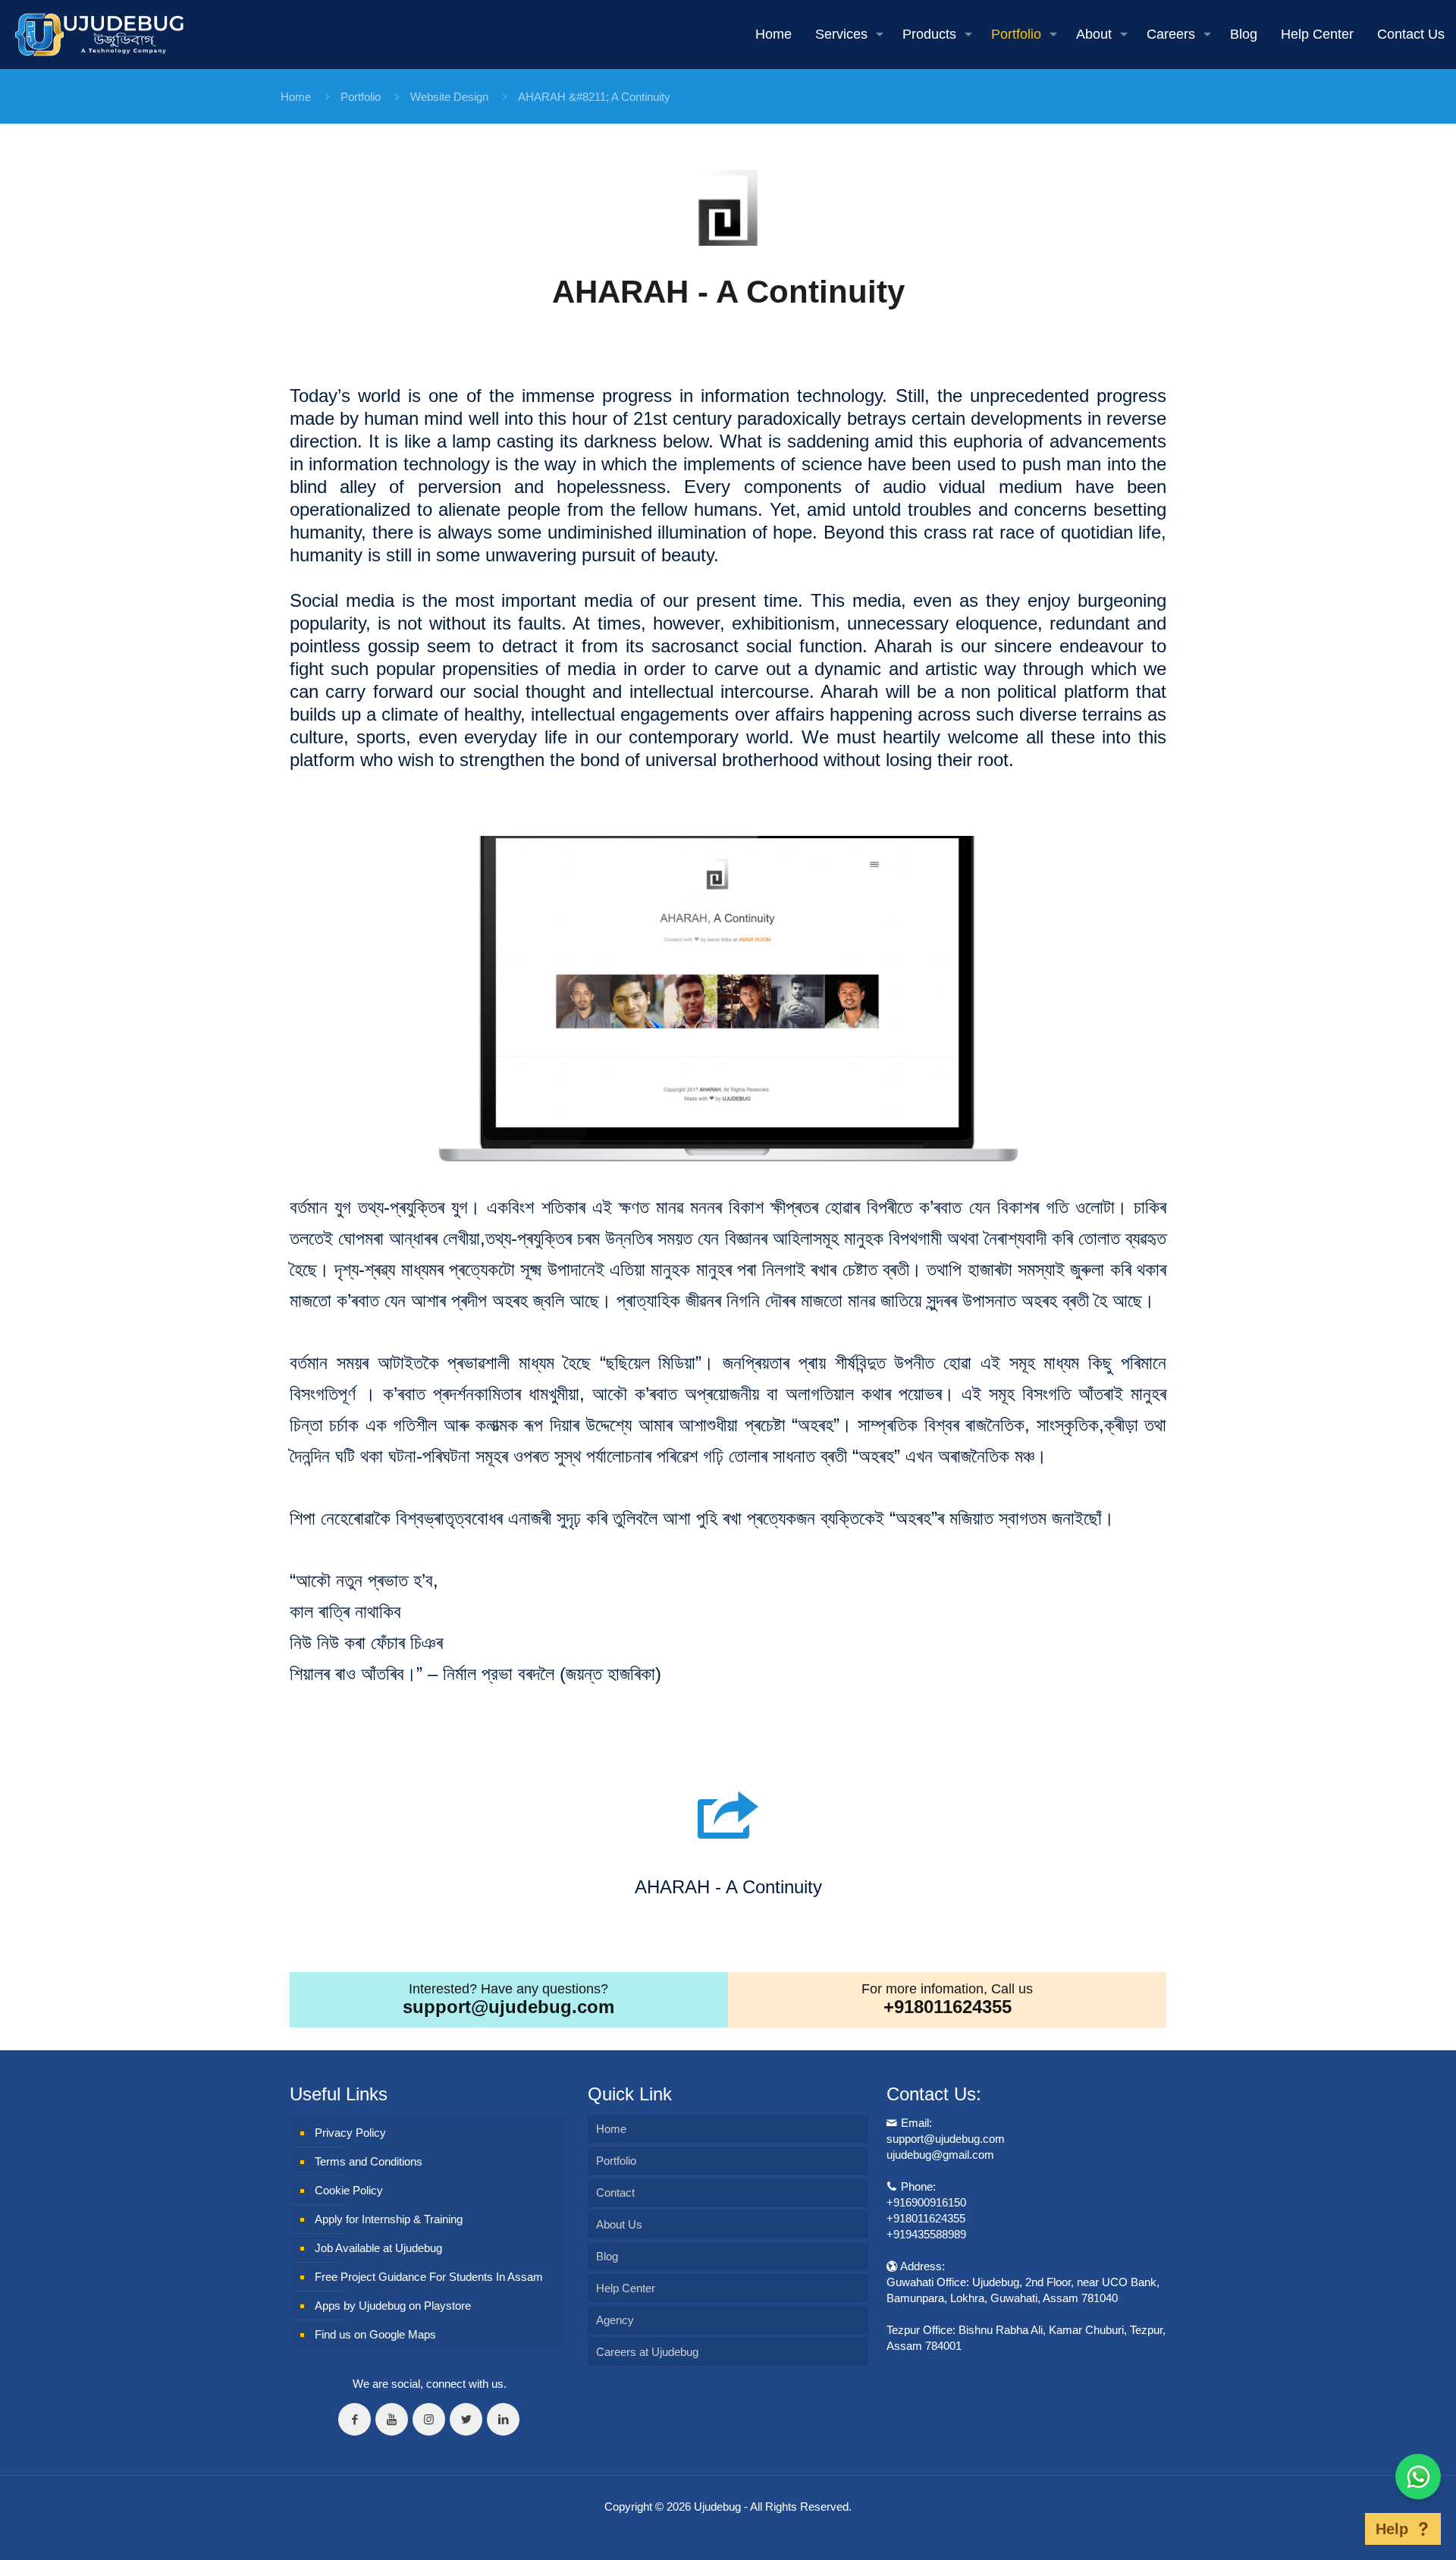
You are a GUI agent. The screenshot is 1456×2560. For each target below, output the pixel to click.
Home (296, 97)
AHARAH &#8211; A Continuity (594, 97)
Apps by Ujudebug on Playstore (393, 2306)
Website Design (449, 97)
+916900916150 (926, 2202)
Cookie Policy (349, 2190)
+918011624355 (948, 2007)
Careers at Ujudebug (647, 2352)
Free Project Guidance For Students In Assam (429, 2277)
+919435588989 (926, 2234)
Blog (607, 2256)
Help (1392, 2529)
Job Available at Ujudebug (378, 2248)
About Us (619, 2224)
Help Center (626, 2288)
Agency (615, 2320)
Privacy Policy (350, 2133)
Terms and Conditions (369, 2161)
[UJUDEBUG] (99, 34)
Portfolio (361, 97)
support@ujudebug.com (508, 2007)
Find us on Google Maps (375, 2334)
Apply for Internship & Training (389, 2219)
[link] (728, 208)
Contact (615, 2192)
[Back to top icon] (1341, 2529)
